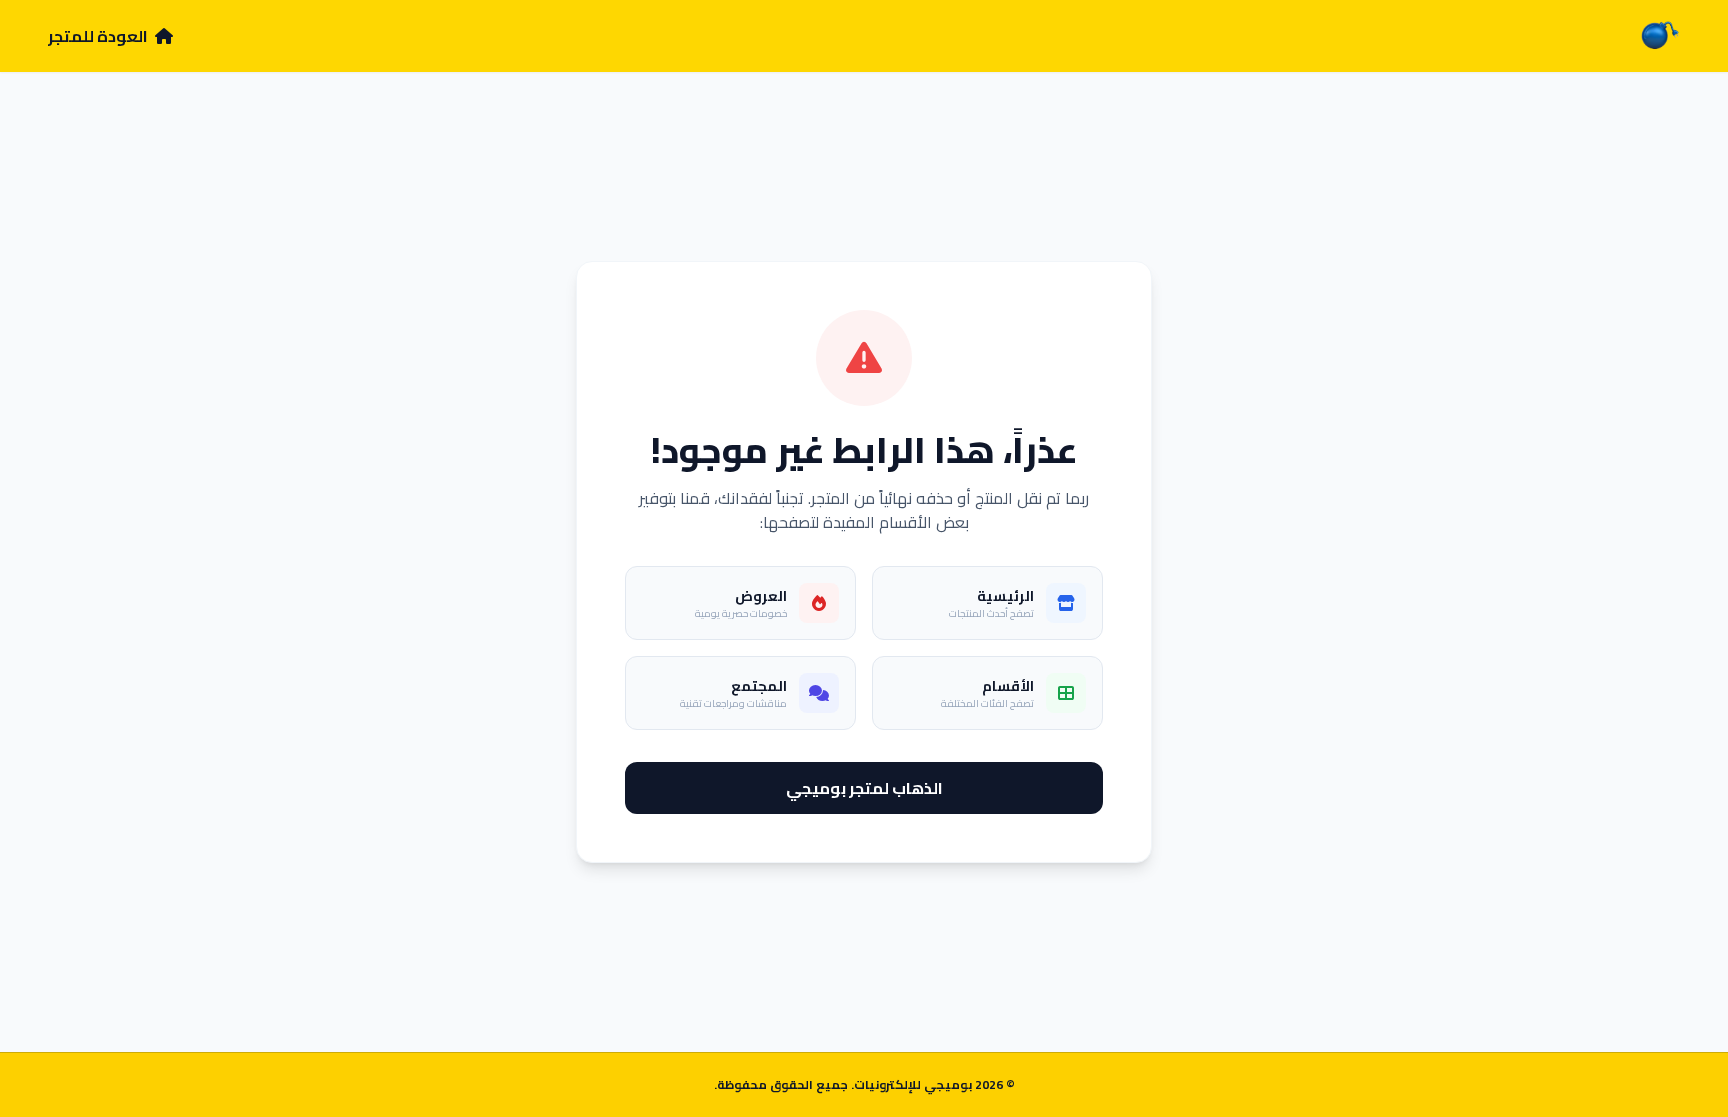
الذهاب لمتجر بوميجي (864, 788)
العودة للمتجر (99, 36)
